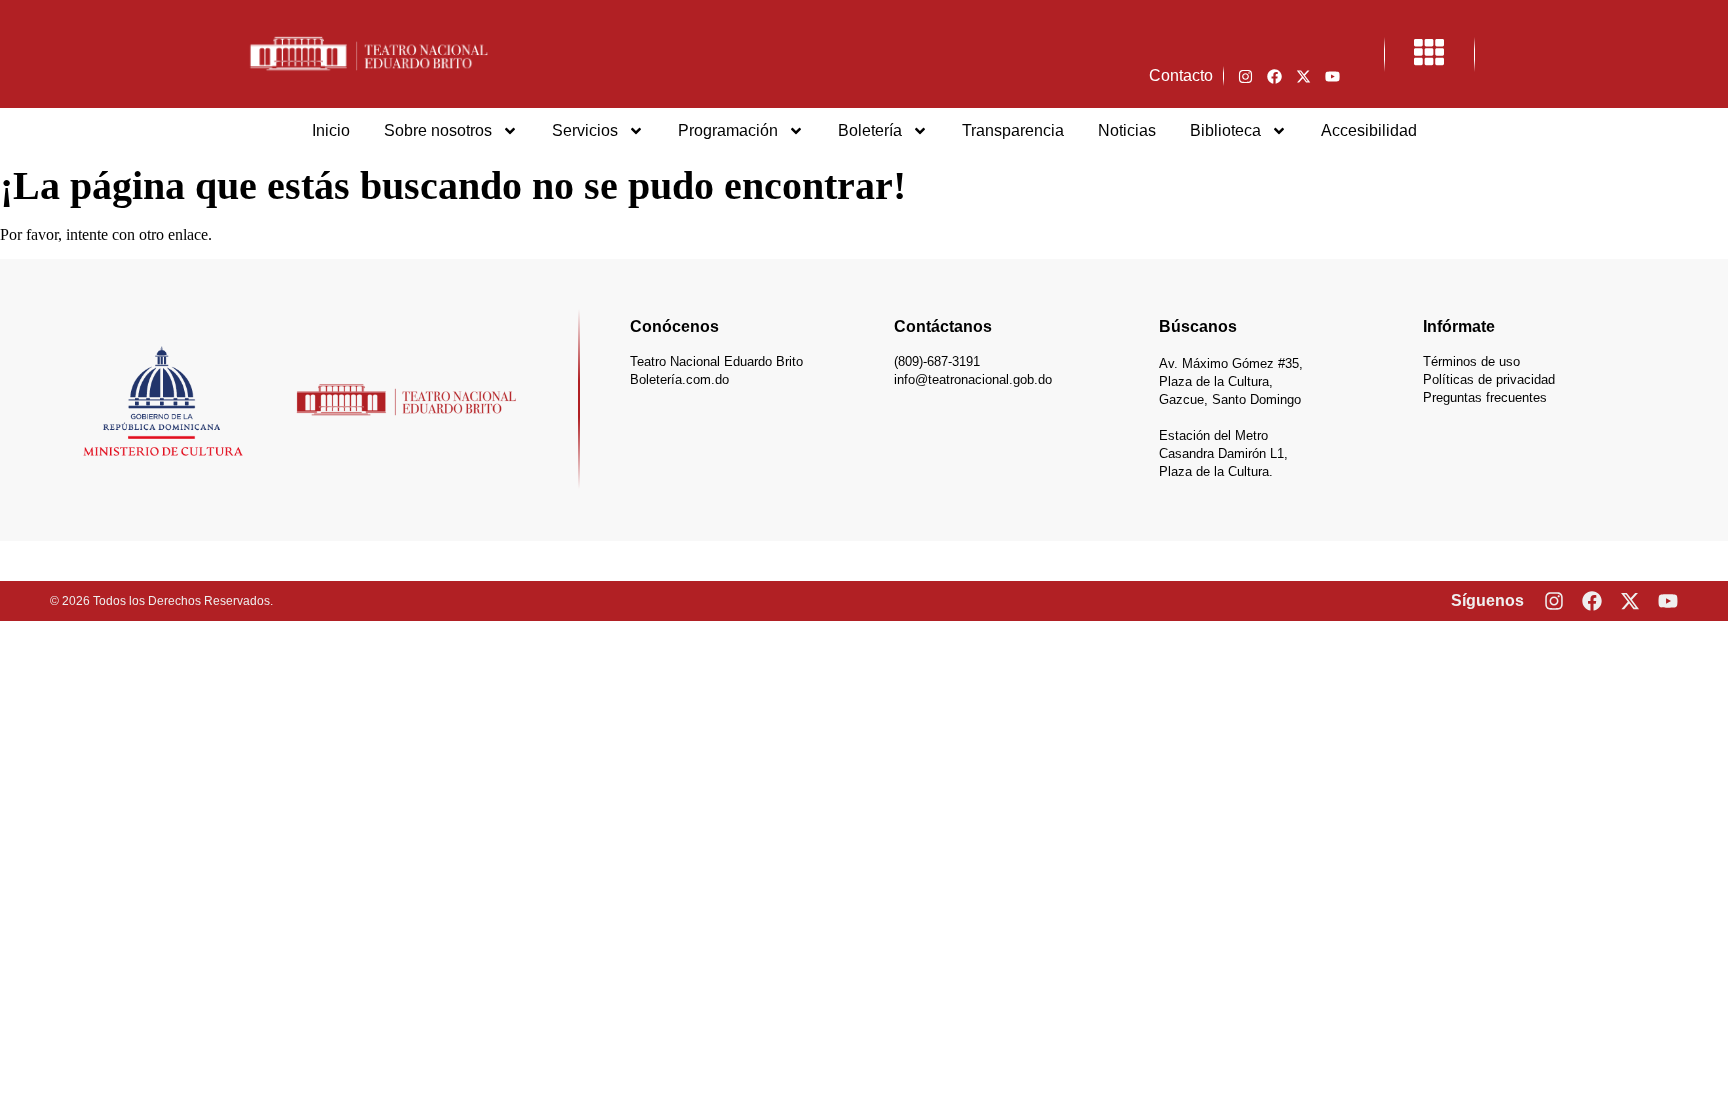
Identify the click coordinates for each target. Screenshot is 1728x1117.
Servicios (585, 130)
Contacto (1181, 75)
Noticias (1127, 130)
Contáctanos (943, 326)
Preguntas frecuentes (1485, 397)
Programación (728, 130)
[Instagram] (1245, 76)
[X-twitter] (1303, 76)
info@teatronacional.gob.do (973, 379)
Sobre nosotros (438, 130)
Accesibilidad (1369, 130)
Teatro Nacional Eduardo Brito (716, 361)
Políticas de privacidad (1489, 379)
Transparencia (1013, 130)
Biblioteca (1225, 130)
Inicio (331, 130)
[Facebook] (1274, 76)
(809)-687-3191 (937, 361)
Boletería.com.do (679, 379)
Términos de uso (1471, 361)
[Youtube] (1332, 76)
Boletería (870, 130)
